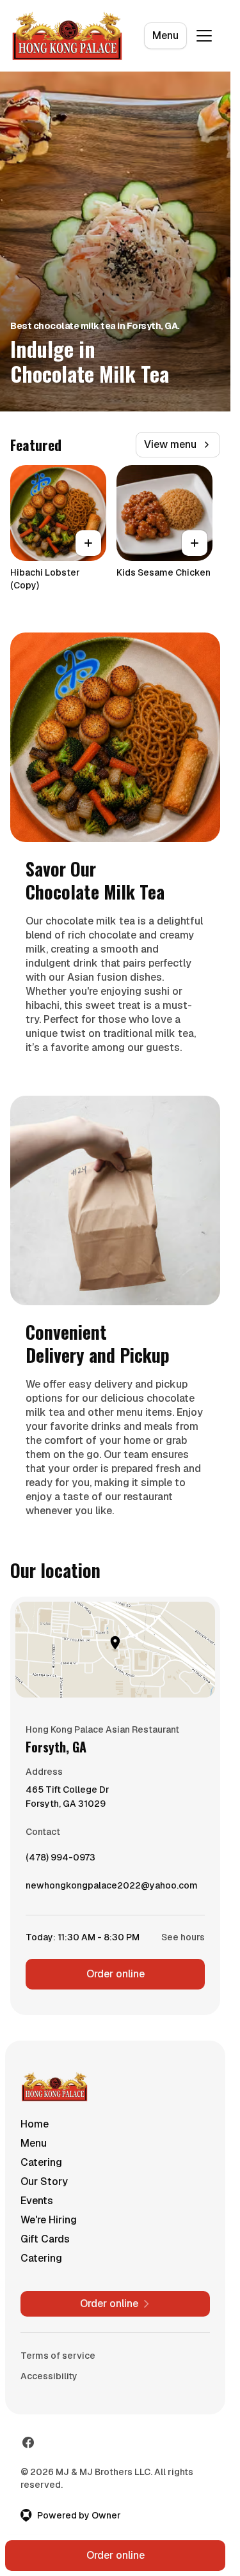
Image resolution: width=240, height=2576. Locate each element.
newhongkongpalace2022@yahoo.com (112, 1889)
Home (35, 2124)
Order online (116, 1974)
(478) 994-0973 (60, 1860)
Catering (41, 2162)
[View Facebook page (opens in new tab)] (28, 2442)
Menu (165, 35)
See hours (183, 1937)
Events (37, 2201)
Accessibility (49, 2376)
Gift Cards (45, 2239)
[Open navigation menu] (204, 36)
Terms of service (58, 2356)
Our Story (44, 2181)
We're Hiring (49, 2220)
